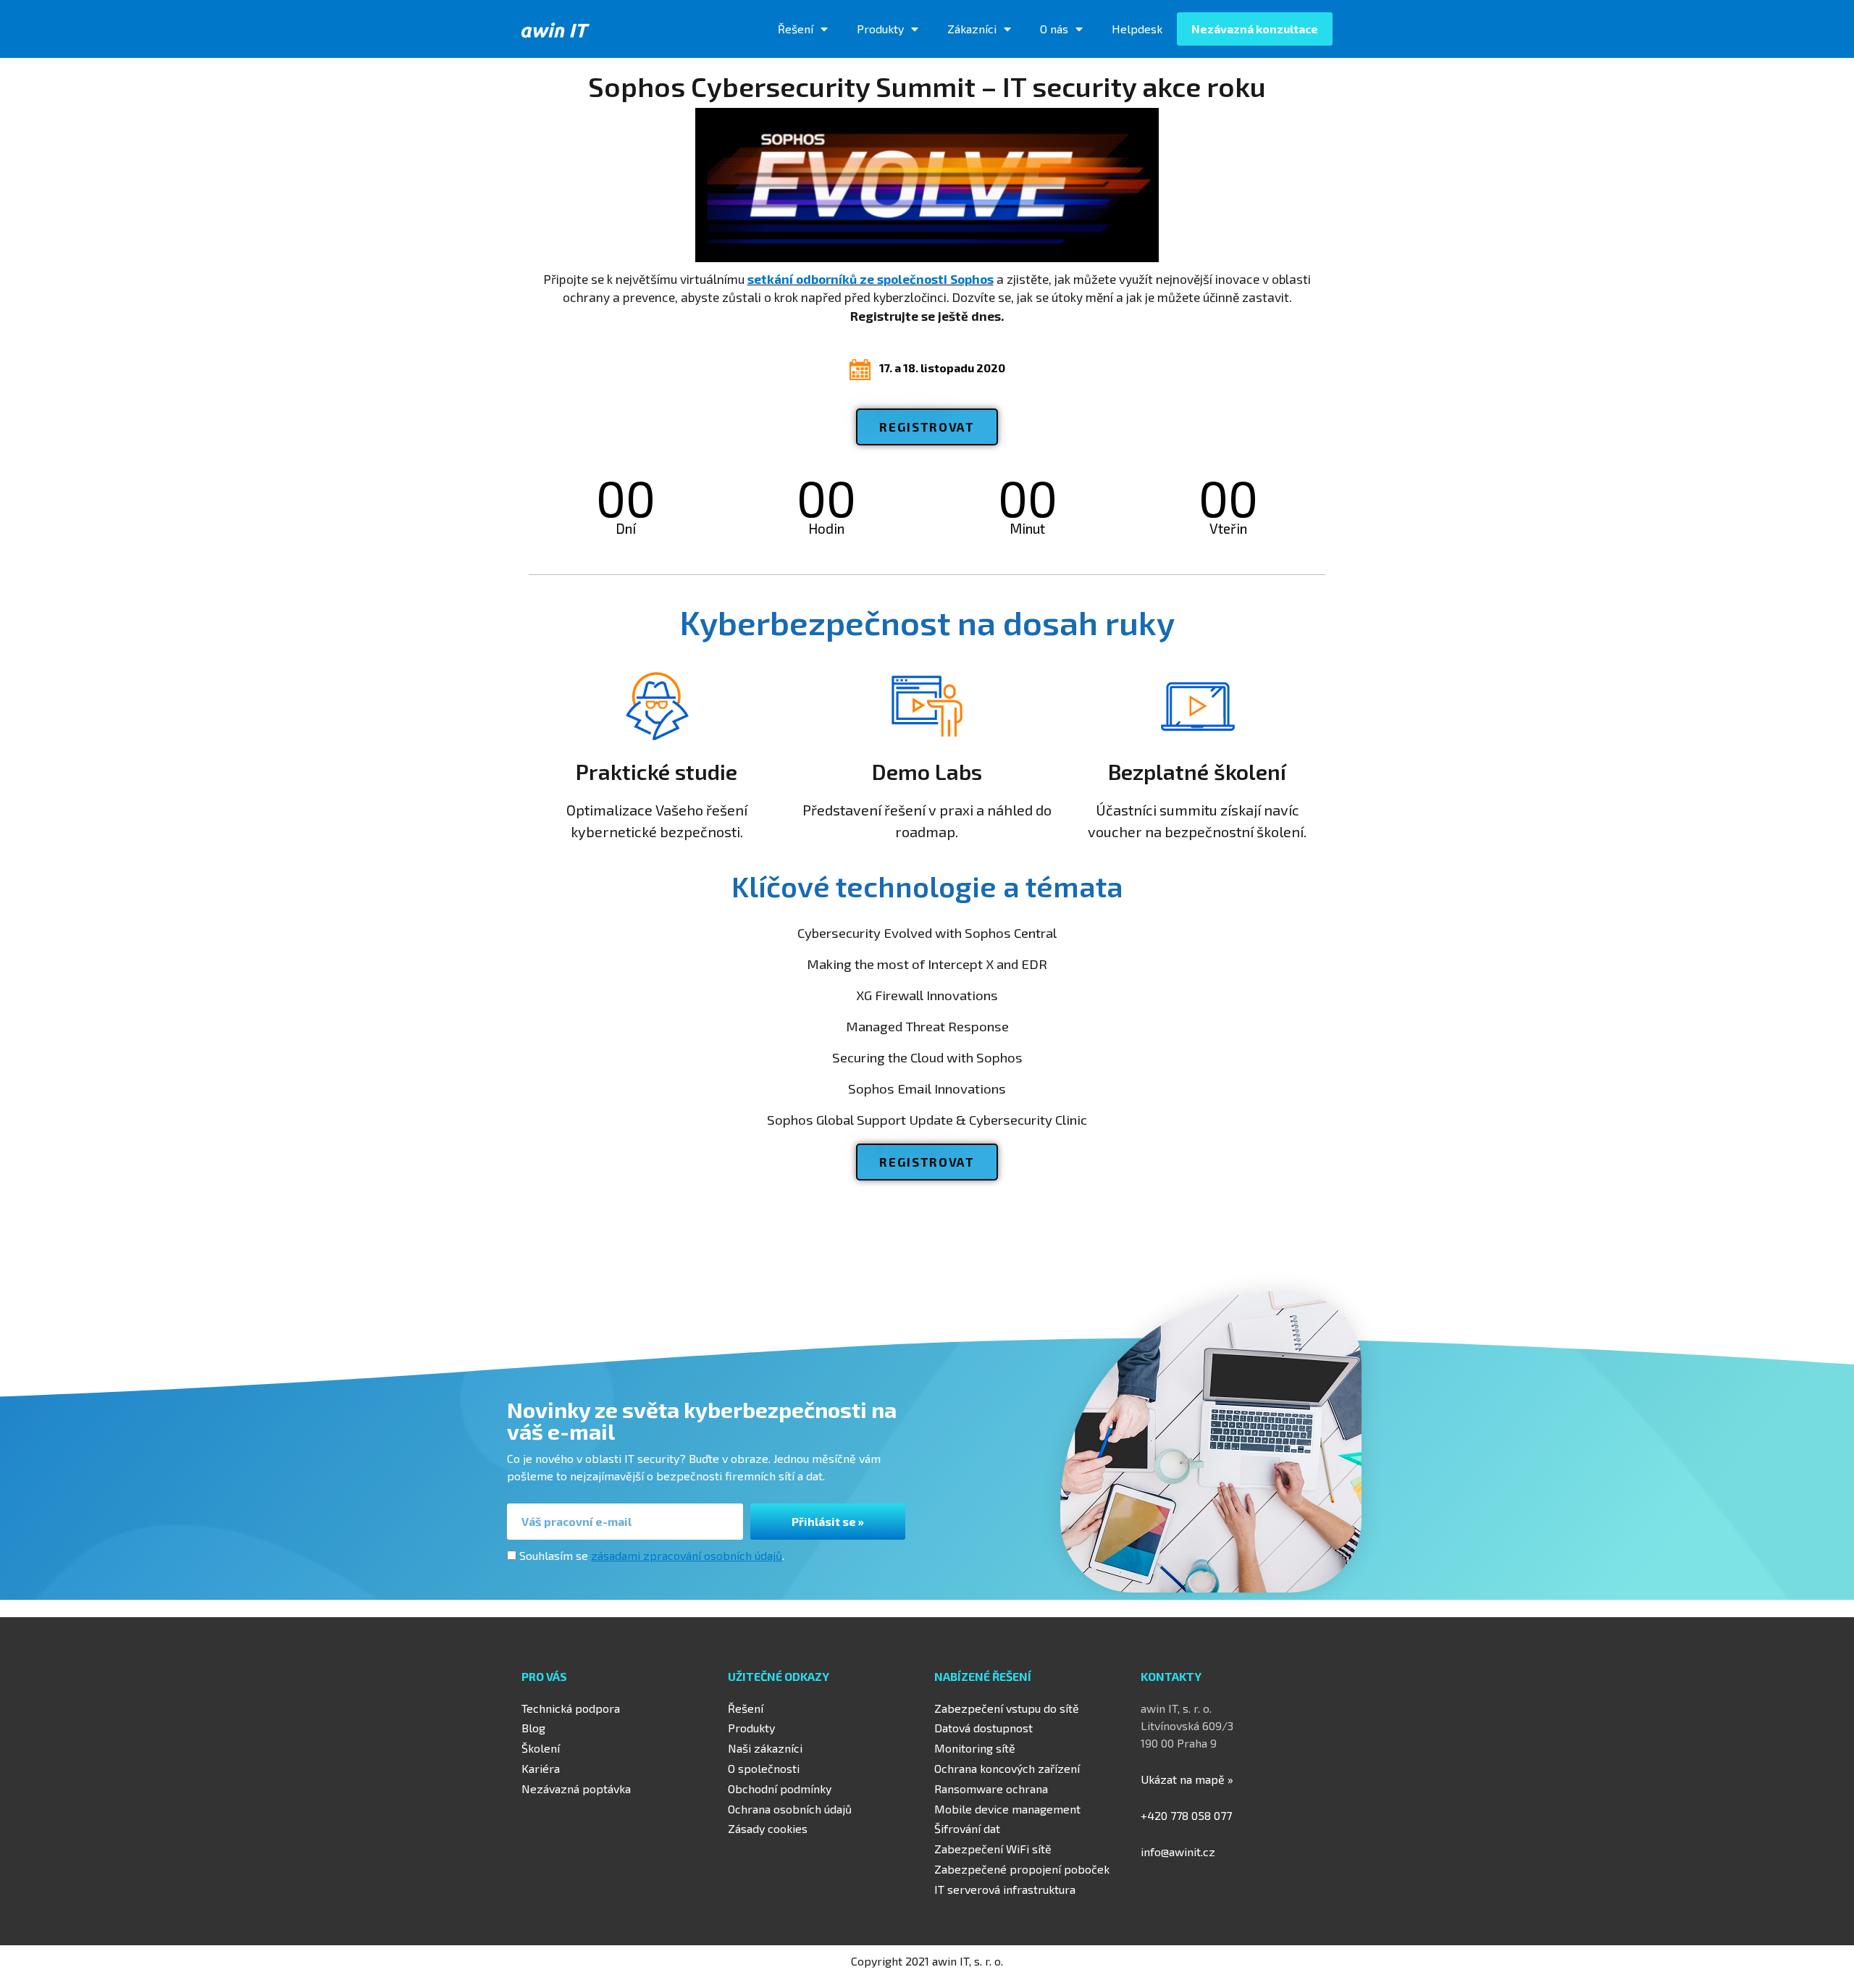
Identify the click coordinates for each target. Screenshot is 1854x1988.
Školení (541, 1748)
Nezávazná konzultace (1255, 29)
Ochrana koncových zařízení (1007, 1768)
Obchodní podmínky (780, 1788)
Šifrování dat (967, 1828)
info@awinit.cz (1178, 1851)
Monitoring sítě (975, 1748)
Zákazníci (972, 29)
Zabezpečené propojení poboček (1022, 1869)
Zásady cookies (768, 1828)
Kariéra (541, 1768)
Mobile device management (1007, 1809)
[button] (927, 427)
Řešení (796, 29)
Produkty (880, 29)
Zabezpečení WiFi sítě (993, 1849)
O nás (1054, 29)
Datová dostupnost (983, 1728)
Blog (533, 1728)
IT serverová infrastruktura (1005, 1889)
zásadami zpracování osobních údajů (687, 1555)
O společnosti (764, 1768)
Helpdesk (1137, 29)
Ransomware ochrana (991, 1788)
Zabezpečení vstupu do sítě (1007, 1708)
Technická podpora (571, 1708)
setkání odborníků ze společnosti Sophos (871, 279)
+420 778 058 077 (1186, 1815)
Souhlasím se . (652, 1555)
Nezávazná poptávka (576, 1788)
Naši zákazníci (765, 1748)
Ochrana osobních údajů (790, 1809)
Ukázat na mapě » (1187, 1779)
